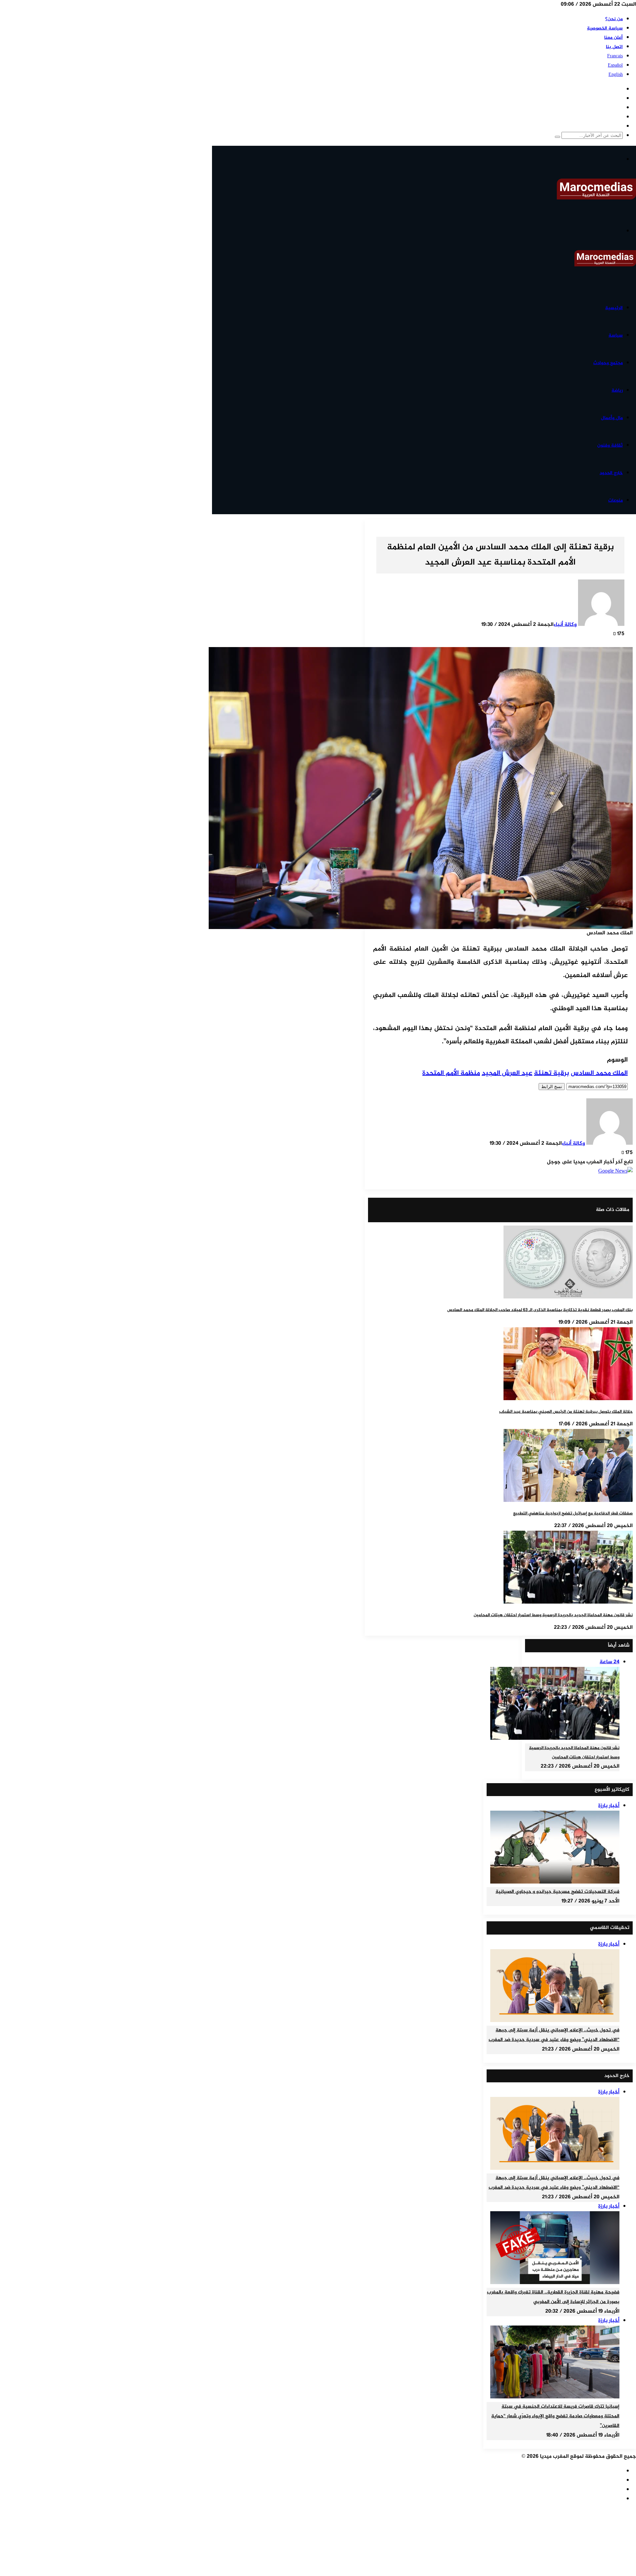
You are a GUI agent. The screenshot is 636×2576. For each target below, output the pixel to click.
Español (615, 65)
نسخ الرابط (552, 1087)
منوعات (615, 500)
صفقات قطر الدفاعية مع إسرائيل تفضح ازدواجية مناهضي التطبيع (573, 1513)
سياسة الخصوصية (605, 28)
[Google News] (615, 1171)
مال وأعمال (612, 418)
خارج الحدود (611, 473)
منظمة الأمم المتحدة (451, 1073)
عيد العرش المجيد (507, 1073)
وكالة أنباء (565, 625)
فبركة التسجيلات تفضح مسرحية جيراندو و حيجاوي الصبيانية (557, 1892)
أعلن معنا (613, 38)
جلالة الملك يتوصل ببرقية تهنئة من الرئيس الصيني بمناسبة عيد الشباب (566, 1412)
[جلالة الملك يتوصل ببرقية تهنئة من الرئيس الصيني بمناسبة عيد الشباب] (568, 1399)
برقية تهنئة (552, 1073)
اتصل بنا (614, 47)
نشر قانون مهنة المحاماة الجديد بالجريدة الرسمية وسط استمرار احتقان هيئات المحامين (553, 1615)
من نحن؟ (614, 19)
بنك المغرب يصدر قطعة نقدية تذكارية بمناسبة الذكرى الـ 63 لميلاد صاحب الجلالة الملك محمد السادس (540, 1310)
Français (615, 56)
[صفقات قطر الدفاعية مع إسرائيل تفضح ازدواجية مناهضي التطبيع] (568, 1501)
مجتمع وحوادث (608, 363)
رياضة (617, 390)
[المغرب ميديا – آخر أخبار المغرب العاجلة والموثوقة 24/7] (596, 198)
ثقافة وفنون (610, 445)
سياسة (616, 335)
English (616, 75)
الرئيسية (614, 308)
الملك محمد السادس (599, 1073)
